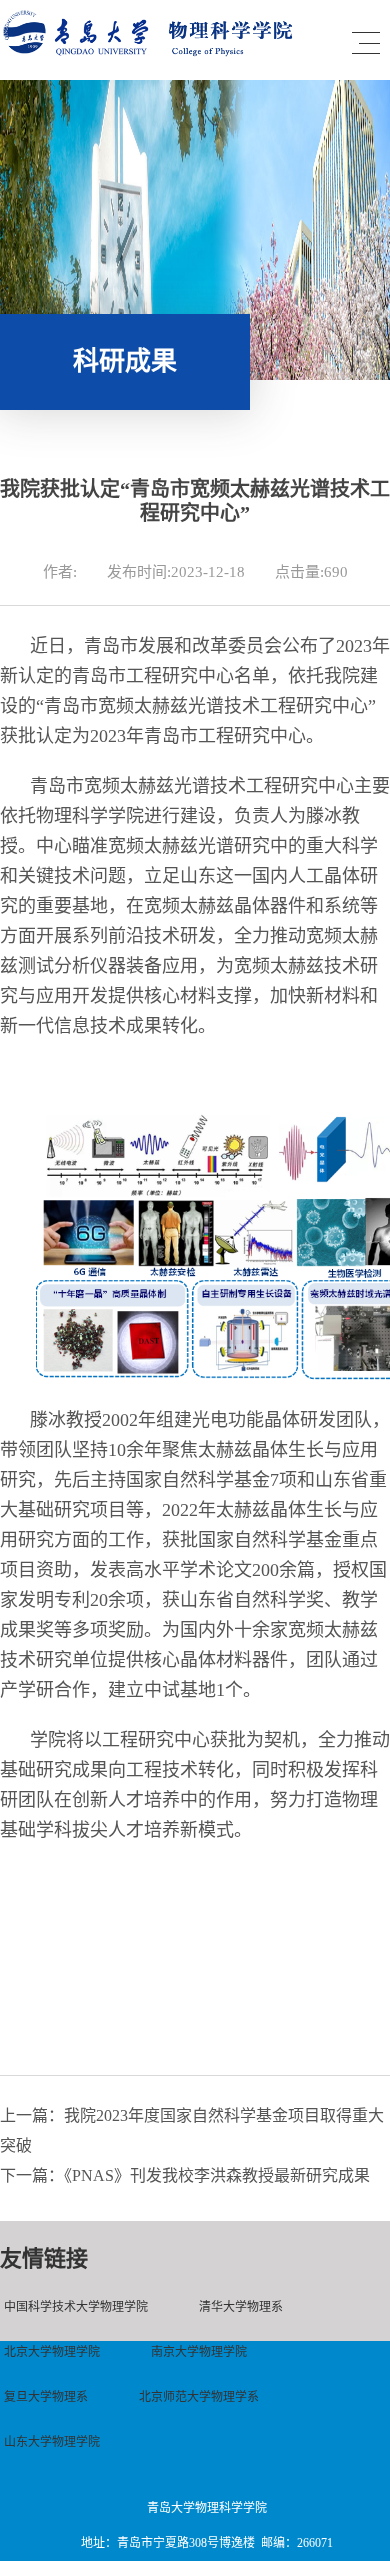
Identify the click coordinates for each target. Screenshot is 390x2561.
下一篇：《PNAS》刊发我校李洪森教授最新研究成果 (185, 2175)
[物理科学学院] (152, 51)
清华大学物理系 (241, 2307)
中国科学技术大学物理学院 (76, 2307)
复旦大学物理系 (46, 2397)
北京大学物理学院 (52, 2352)
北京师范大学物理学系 (199, 2397)
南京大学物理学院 (199, 2352)
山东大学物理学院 (52, 2442)
